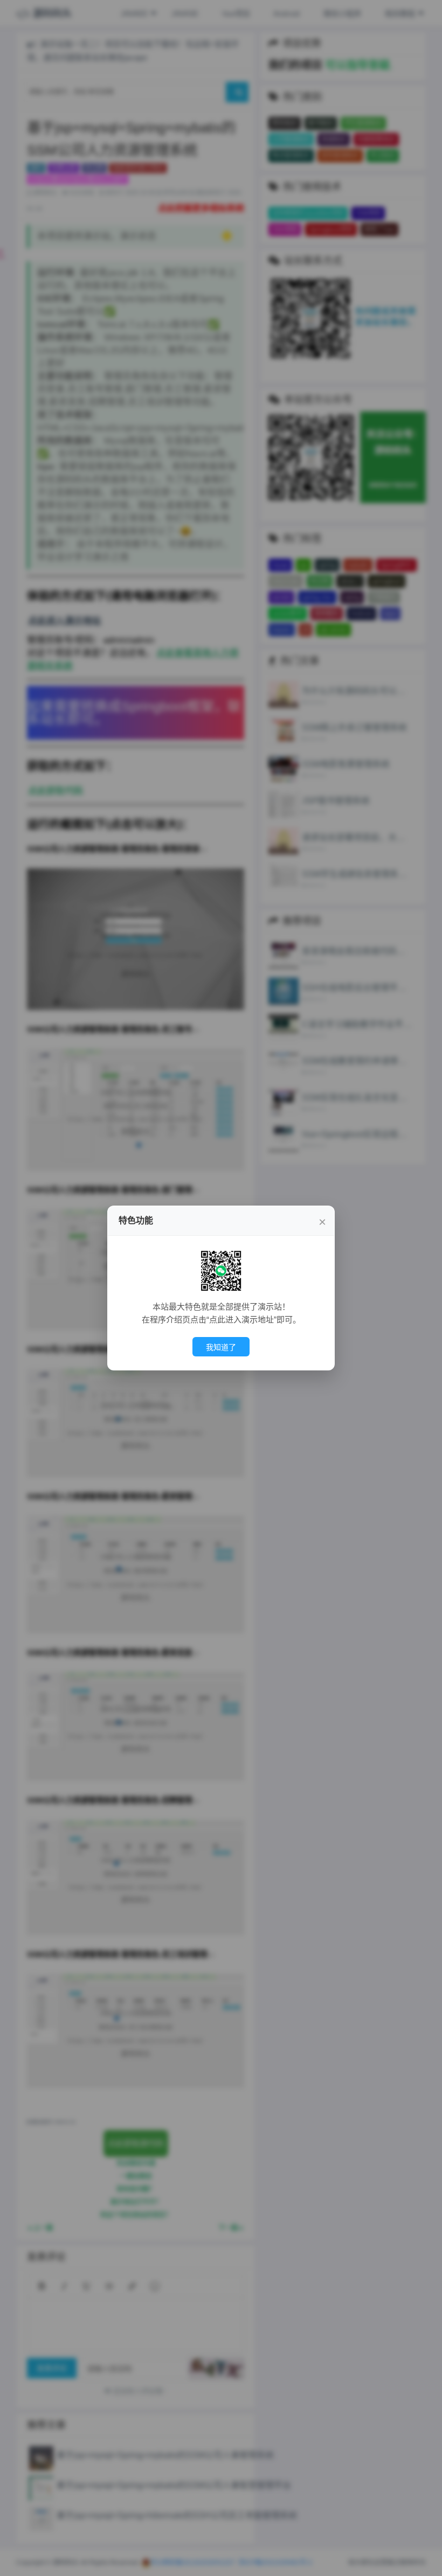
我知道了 (221, 1347)
